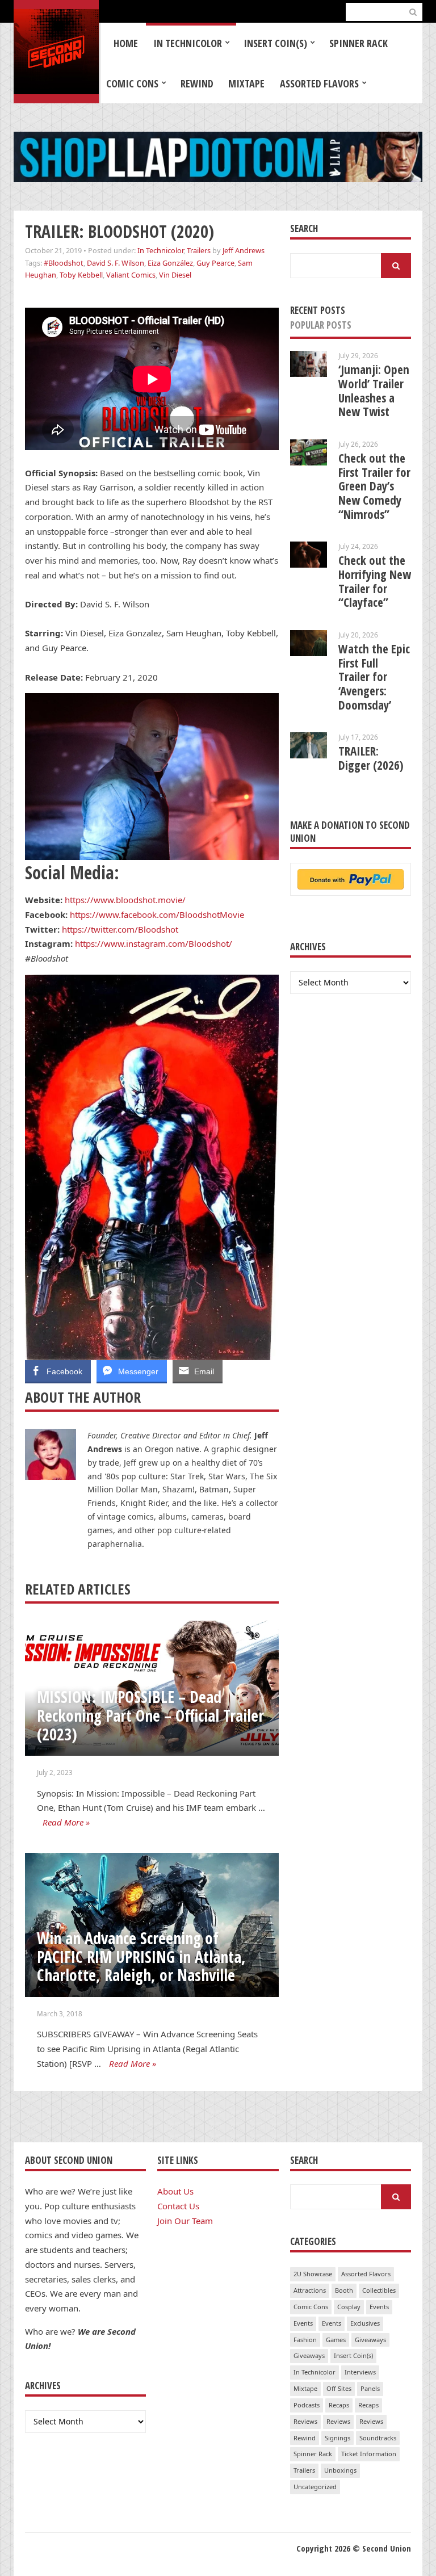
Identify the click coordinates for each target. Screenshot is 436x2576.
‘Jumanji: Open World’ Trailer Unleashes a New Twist (374, 391)
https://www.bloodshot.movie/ (125, 900)
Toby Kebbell (81, 275)
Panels (370, 2388)
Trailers (199, 250)
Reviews (305, 2421)
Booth (344, 2290)
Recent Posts (318, 310)
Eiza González (170, 263)
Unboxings (340, 2470)
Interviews (360, 2372)
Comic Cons (132, 83)
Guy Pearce (215, 263)
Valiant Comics (131, 275)
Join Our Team (185, 2221)
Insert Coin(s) (275, 43)
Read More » (66, 1822)
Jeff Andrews (244, 250)
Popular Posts (321, 325)
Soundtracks (378, 2438)
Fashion (305, 2340)
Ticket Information (369, 2454)
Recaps (339, 2405)
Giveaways (370, 2340)
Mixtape (246, 83)
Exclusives (365, 2323)
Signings (338, 2438)
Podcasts (307, 2405)
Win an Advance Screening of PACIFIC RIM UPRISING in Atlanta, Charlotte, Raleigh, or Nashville (141, 1956)
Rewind (197, 83)
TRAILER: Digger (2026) (371, 758)
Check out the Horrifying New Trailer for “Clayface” (375, 581)
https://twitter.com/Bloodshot (120, 929)
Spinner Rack (359, 43)
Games (336, 2340)
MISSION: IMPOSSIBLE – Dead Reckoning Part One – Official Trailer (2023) (150, 1715)
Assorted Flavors (319, 83)
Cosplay (349, 2307)
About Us (175, 2191)
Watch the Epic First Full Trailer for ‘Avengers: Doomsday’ (374, 677)
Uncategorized (315, 2487)
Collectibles (379, 2290)
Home (126, 43)
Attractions (310, 2290)
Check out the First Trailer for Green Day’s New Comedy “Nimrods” (374, 486)
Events (379, 2307)
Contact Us (178, 2206)
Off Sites (339, 2388)
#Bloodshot (64, 263)
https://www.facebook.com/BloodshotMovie (157, 914)
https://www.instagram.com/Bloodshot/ (154, 943)
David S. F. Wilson (116, 263)
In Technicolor (188, 43)
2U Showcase (313, 2274)
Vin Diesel (175, 275)
